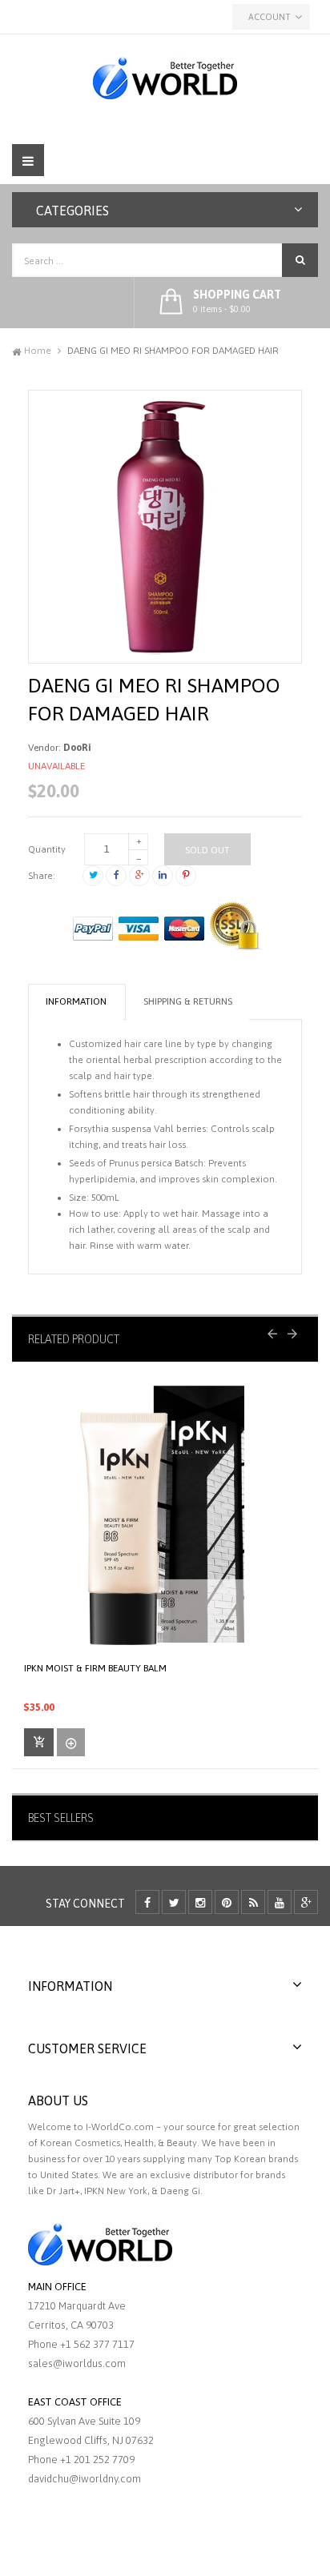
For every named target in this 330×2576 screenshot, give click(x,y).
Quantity (47, 849)
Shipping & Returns (188, 1001)
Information (76, 1001)
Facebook (116, 876)
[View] (71, 1742)
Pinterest (186, 876)
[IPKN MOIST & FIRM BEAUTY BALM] (165, 1515)
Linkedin (163, 876)
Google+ (139, 876)
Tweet (93, 876)
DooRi (77, 748)
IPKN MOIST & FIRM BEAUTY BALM (95, 1668)
